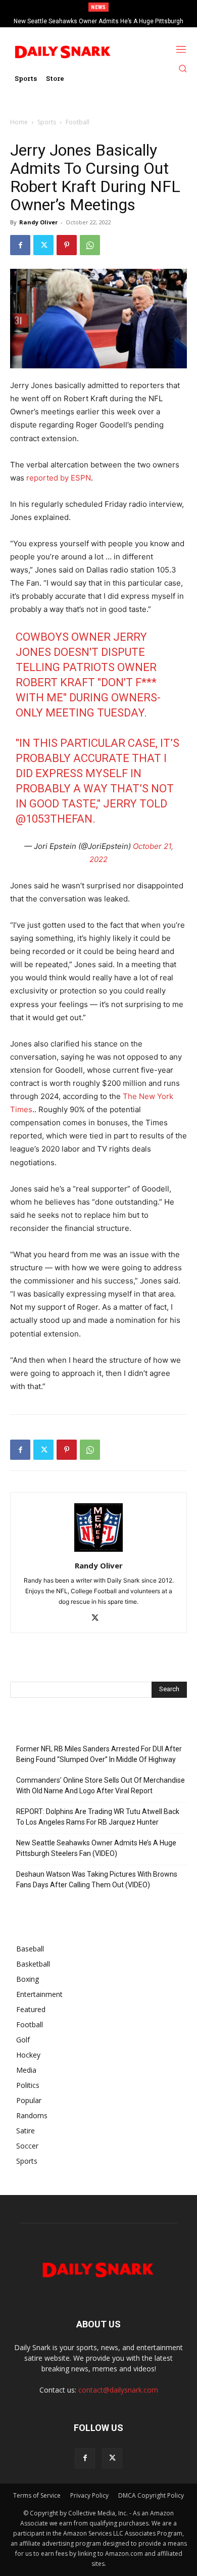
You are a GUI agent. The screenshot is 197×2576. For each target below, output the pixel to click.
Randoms (32, 2115)
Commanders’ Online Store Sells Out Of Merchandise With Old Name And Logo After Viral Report (101, 1785)
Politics (28, 2085)
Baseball (30, 1949)
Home (19, 122)
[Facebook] (20, 245)
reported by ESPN (59, 478)
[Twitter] (43, 245)
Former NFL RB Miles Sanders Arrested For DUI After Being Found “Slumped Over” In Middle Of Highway (99, 1754)
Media (26, 2070)
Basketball (33, 1964)
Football (78, 122)
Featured (31, 2009)
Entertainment (39, 1994)
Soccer (27, 2146)
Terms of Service (37, 2495)
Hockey (28, 2055)
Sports (47, 122)
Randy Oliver (38, 222)
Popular (29, 2100)
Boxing (28, 1979)
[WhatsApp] (90, 245)
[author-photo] (98, 1552)
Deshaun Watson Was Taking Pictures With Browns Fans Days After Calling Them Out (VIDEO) (97, 1879)
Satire (26, 2131)
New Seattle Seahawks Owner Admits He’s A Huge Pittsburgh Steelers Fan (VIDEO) (96, 1848)
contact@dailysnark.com (118, 2390)
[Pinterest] (67, 245)
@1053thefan (54, 819)
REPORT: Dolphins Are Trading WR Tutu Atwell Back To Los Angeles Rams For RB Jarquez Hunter (98, 1817)
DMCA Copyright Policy (151, 2495)
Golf (23, 2040)
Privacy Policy (89, 2495)
